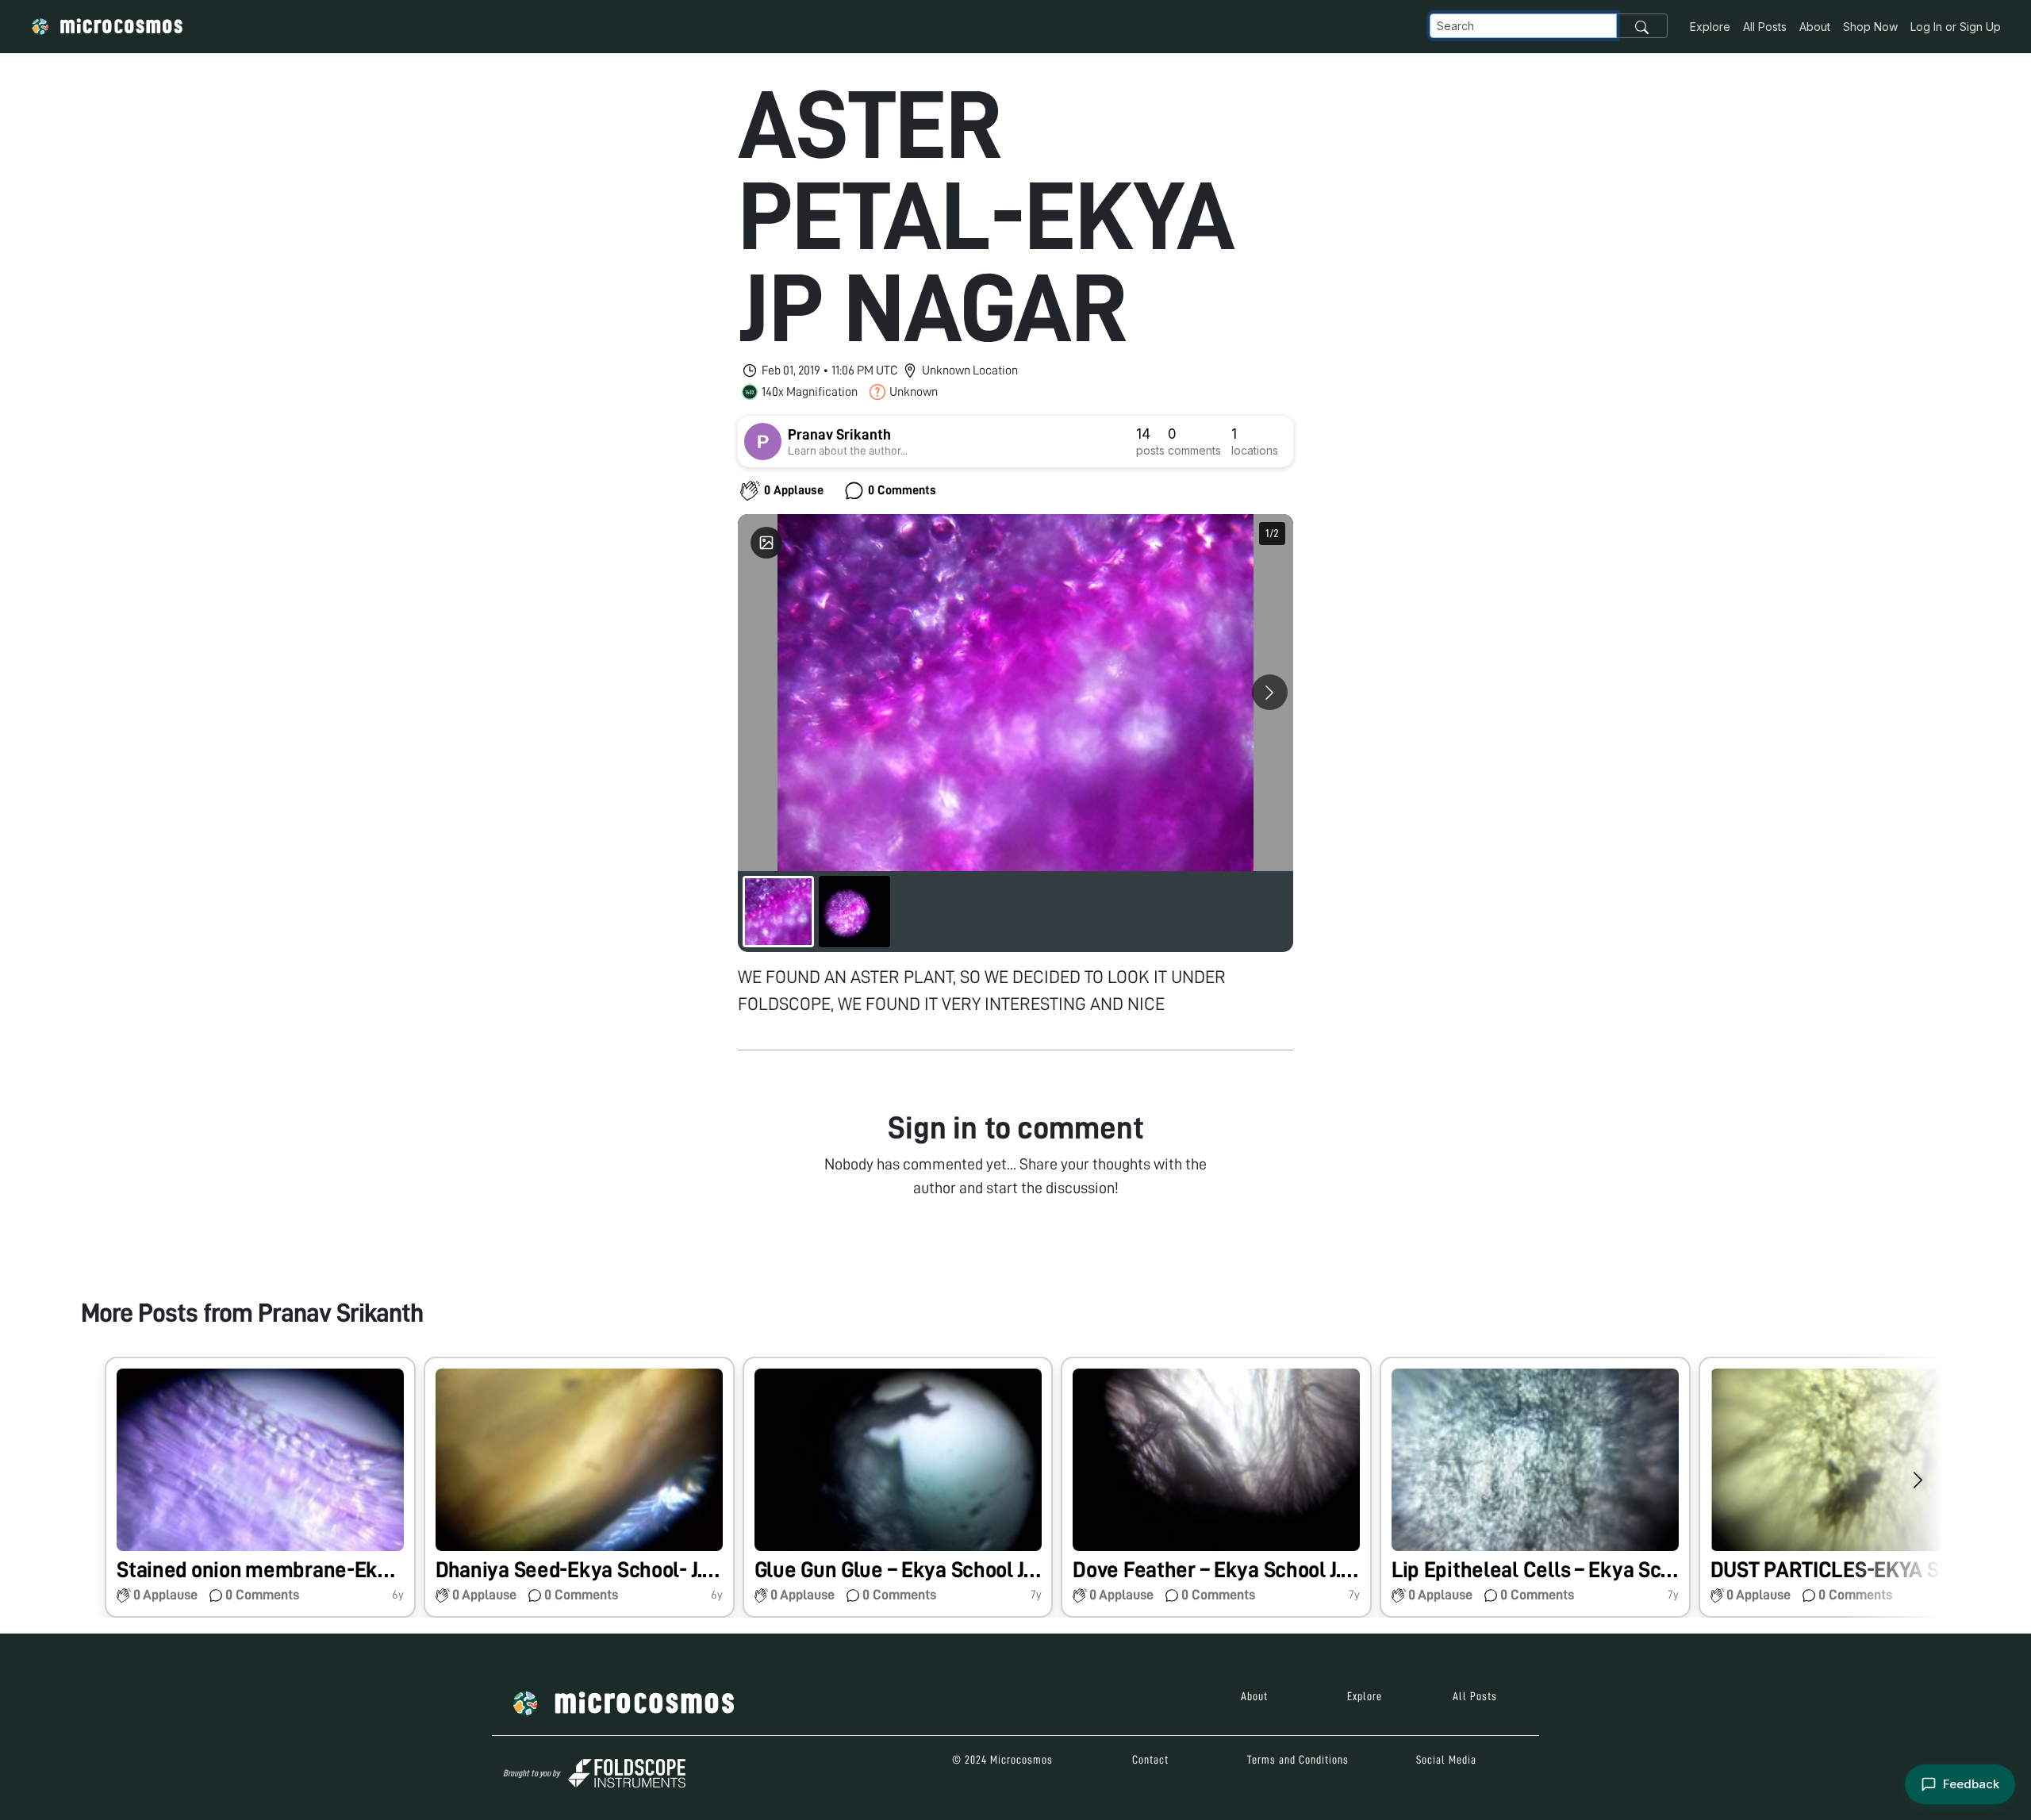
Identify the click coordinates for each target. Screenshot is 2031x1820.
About (1815, 27)
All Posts (1765, 27)
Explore (1710, 27)
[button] (260, 1487)
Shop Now (1870, 27)
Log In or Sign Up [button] (1956, 27)
